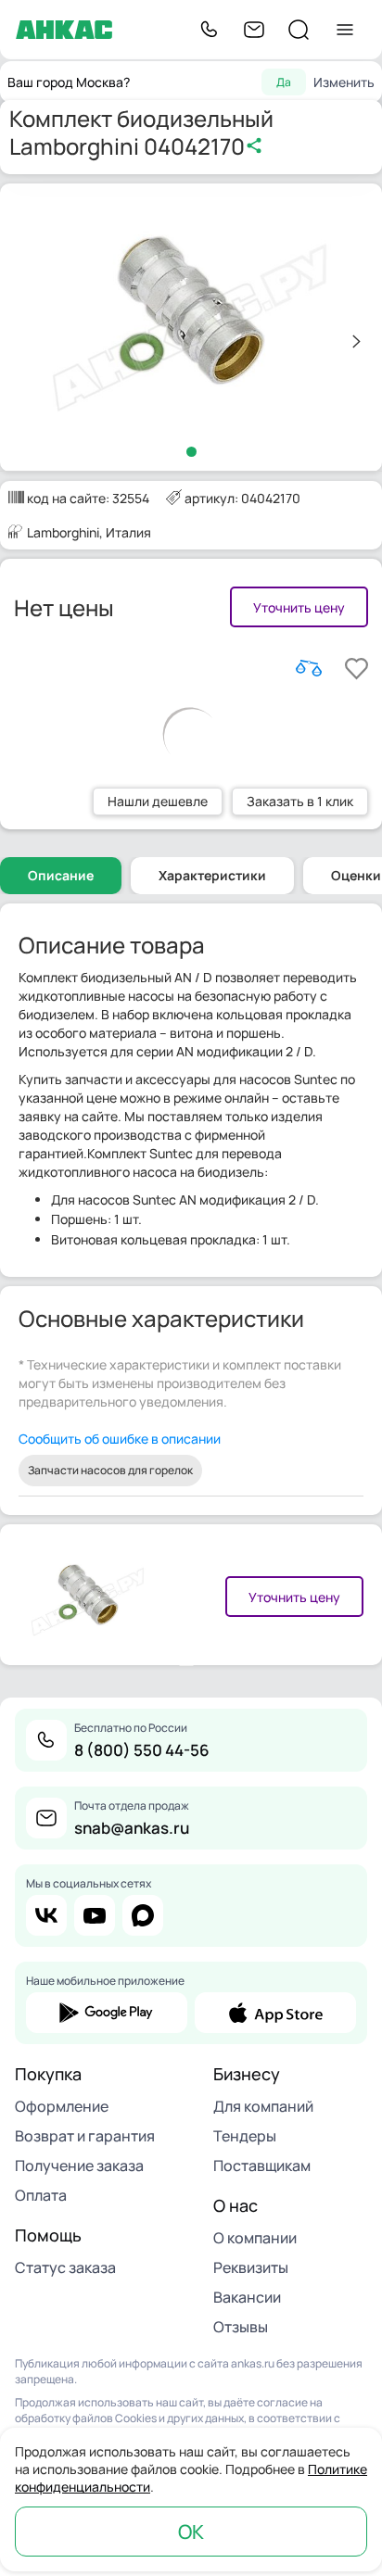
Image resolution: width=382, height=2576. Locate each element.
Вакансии (247, 2297)
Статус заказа (65, 2267)
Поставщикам (262, 2166)
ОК (191, 2532)
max (143, 1915)
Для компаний (263, 2106)
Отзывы (241, 2327)
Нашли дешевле (158, 801)
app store (275, 2013)
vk (46, 1915)
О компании (255, 2238)
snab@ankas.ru (132, 1828)
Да (284, 82)
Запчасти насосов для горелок (110, 1470)
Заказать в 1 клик (300, 801)
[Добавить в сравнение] (309, 668)
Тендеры (245, 2136)
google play (107, 2013)
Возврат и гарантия (85, 2136)
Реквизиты (251, 2267)
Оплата (41, 2195)
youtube (95, 1915)
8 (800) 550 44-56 (142, 1750)
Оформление (62, 2106)
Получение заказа (79, 2166)
